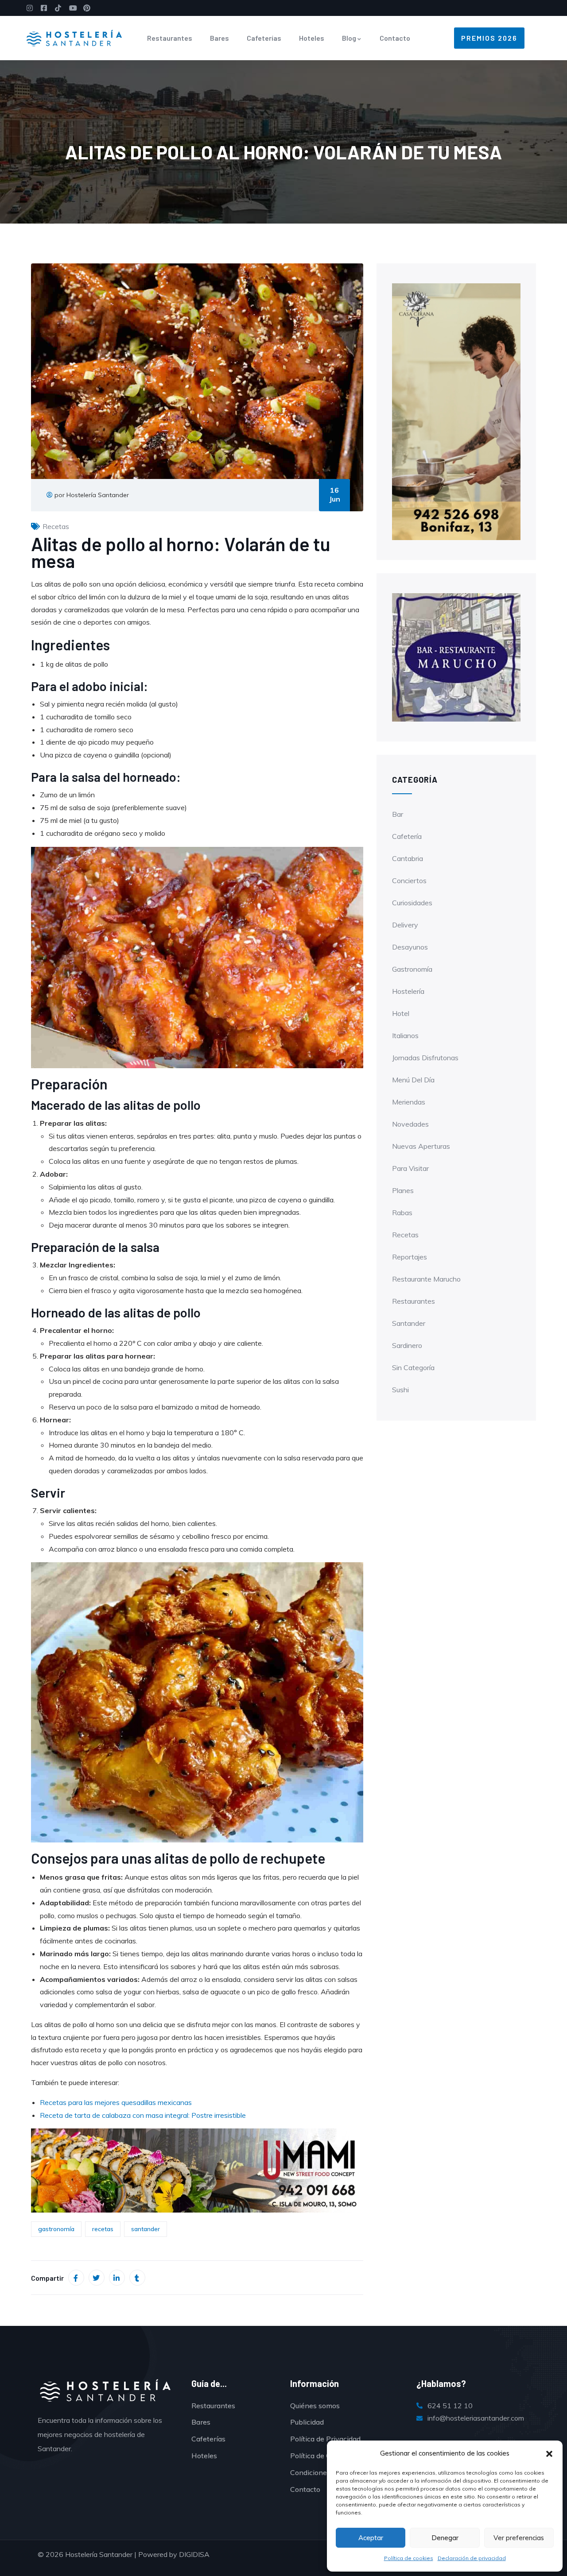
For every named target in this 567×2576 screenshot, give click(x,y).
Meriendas (409, 1102)
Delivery (405, 925)
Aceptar (371, 2538)
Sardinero (407, 1345)
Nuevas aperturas (421, 1146)
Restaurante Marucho (426, 1279)
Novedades (410, 1124)
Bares (219, 38)
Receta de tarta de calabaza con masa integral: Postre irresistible (143, 2115)
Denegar (445, 2538)
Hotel (401, 1013)
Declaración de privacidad (472, 2558)
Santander (409, 1323)
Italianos (405, 1035)
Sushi (400, 1390)
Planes (403, 1190)
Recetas (56, 526)
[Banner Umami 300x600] (456, 411)
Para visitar (410, 1168)
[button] (549, 2454)
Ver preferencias (519, 2538)
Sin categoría (413, 1367)
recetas (103, 2229)
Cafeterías (264, 38)
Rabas (402, 1213)
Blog (349, 38)
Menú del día (413, 1080)
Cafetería (407, 836)
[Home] (74, 38)
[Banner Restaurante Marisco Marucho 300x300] (456, 657)
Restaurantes (170, 38)
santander (146, 2229)
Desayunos (410, 947)
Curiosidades (412, 903)
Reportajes (410, 1257)
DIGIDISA (194, 2554)
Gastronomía (412, 969)
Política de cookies (409, 2558)
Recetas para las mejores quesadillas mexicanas (116, 2102)
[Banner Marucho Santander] (197, 2170)
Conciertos (409, 881)
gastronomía (56, 2229)
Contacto (395, 38)
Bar (398, 814)
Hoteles (312, 38)
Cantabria (408, 858)
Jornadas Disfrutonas (425, 1058)
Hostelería (408, 991)
